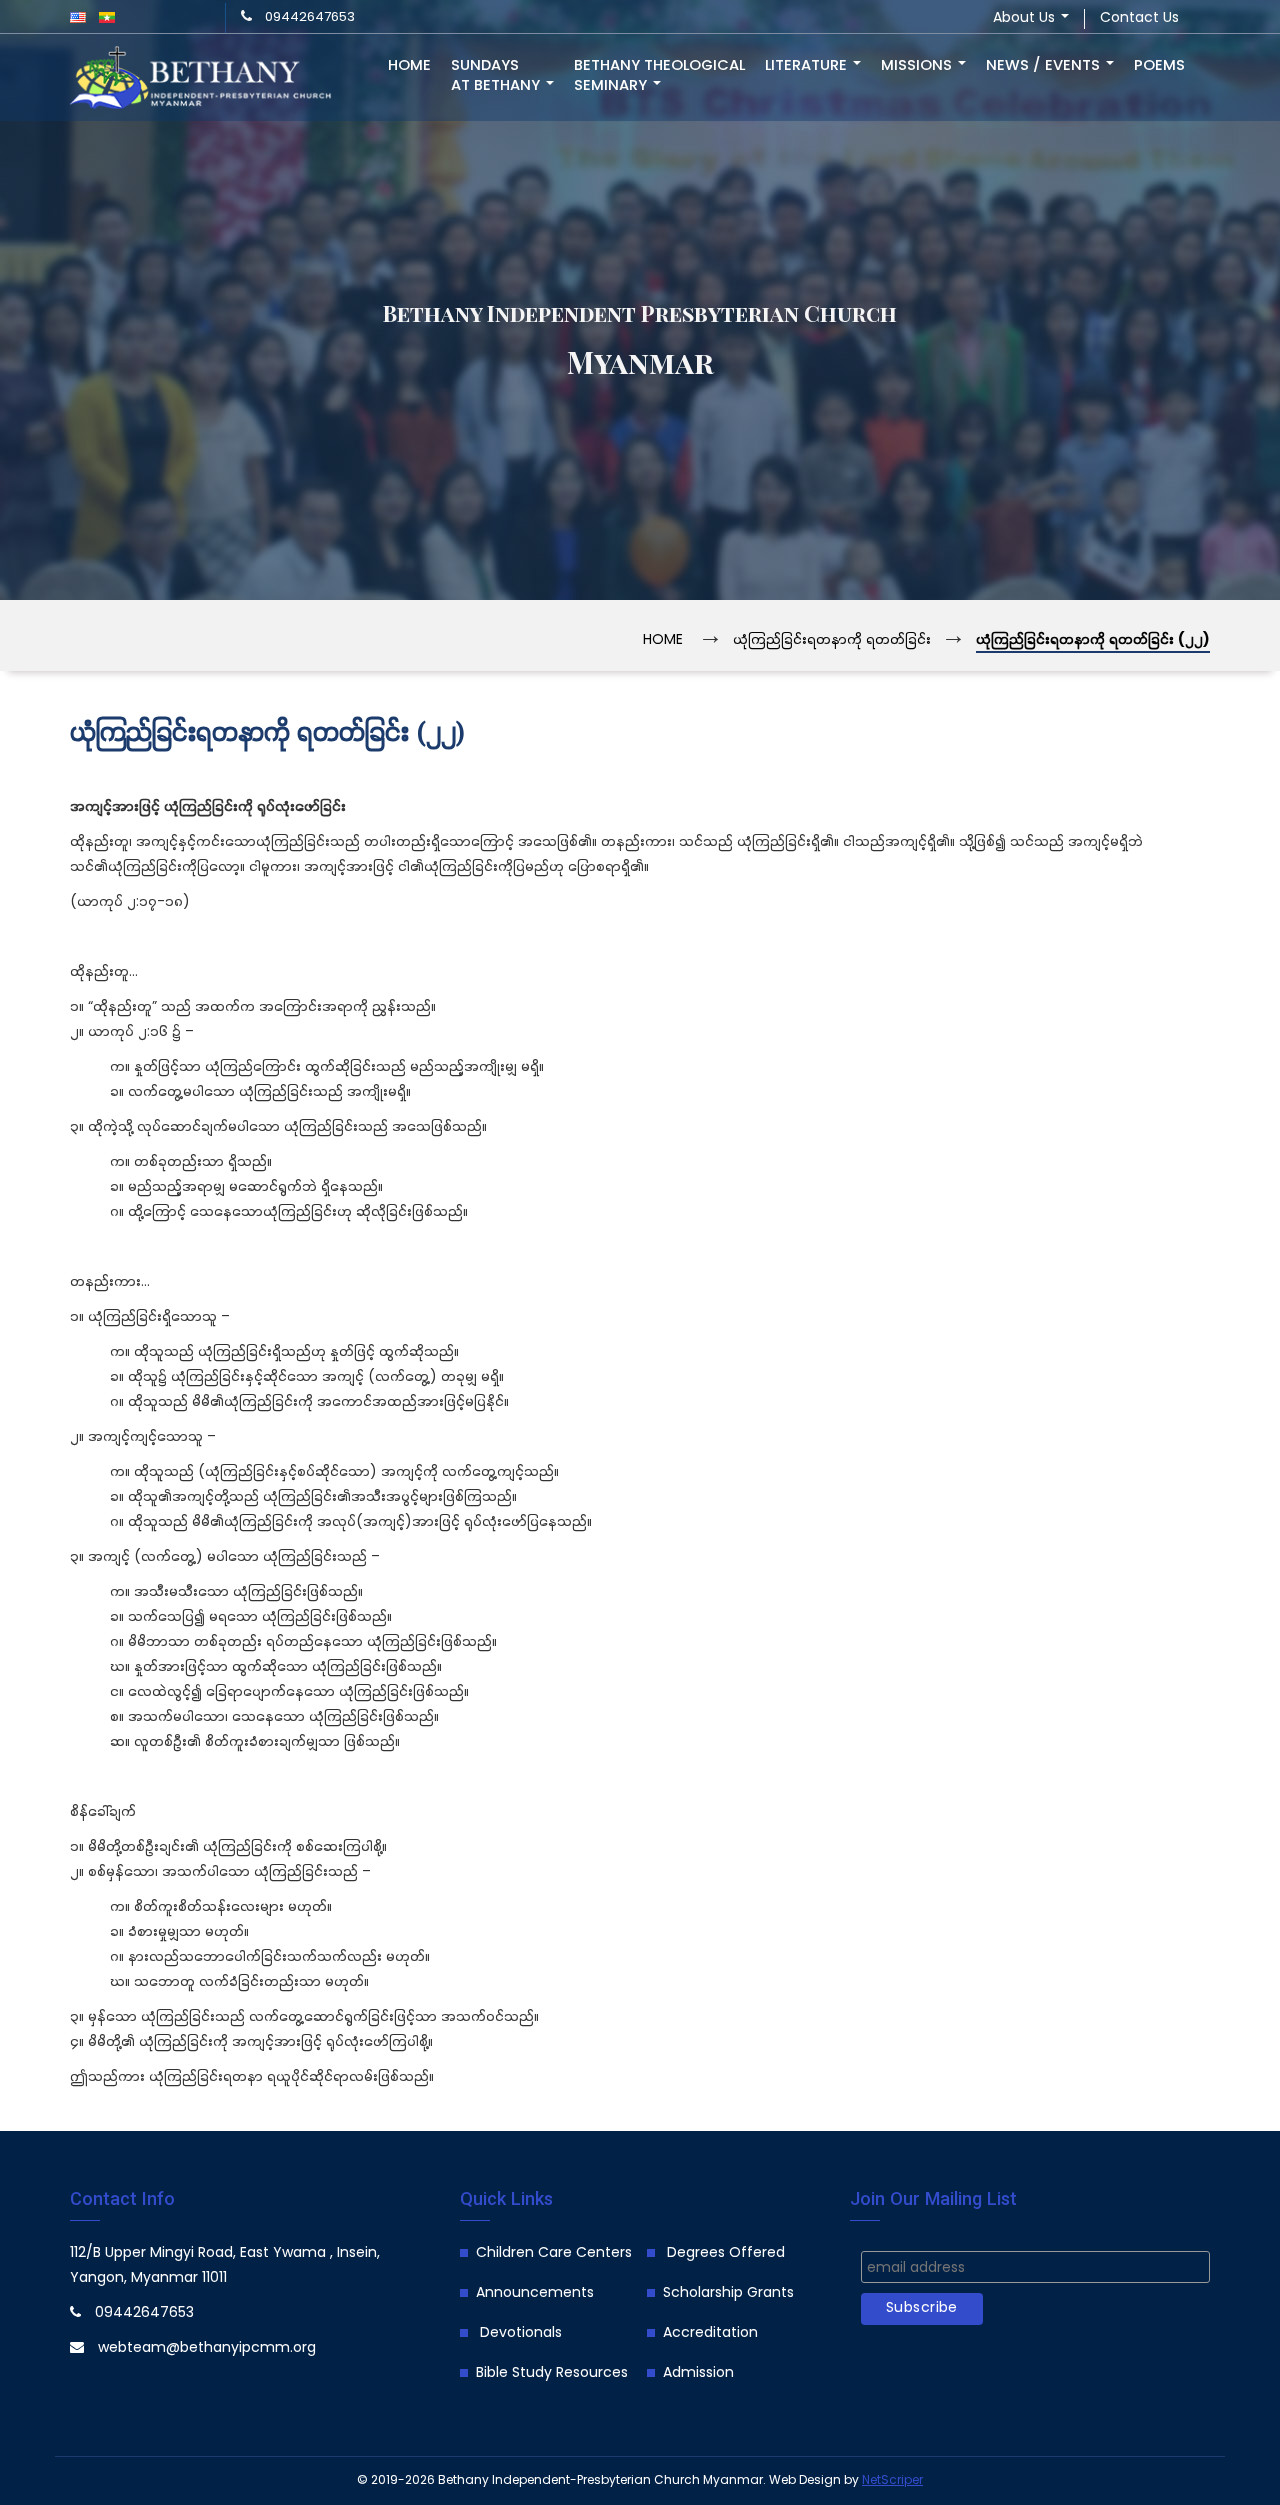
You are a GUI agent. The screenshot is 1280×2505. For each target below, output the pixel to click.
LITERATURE (808, 66)
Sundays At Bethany (497, 76)
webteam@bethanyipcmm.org (207, 2348)
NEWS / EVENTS (1045, 66)
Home (409, 66)
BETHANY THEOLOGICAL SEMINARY (659, 76)
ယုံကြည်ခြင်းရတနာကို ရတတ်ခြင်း (832, 640)
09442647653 (310, 17)
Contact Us (1139, 18)
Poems (1159, 66)
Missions (918, 66)
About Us (1026, 18)
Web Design (805, 2480)
